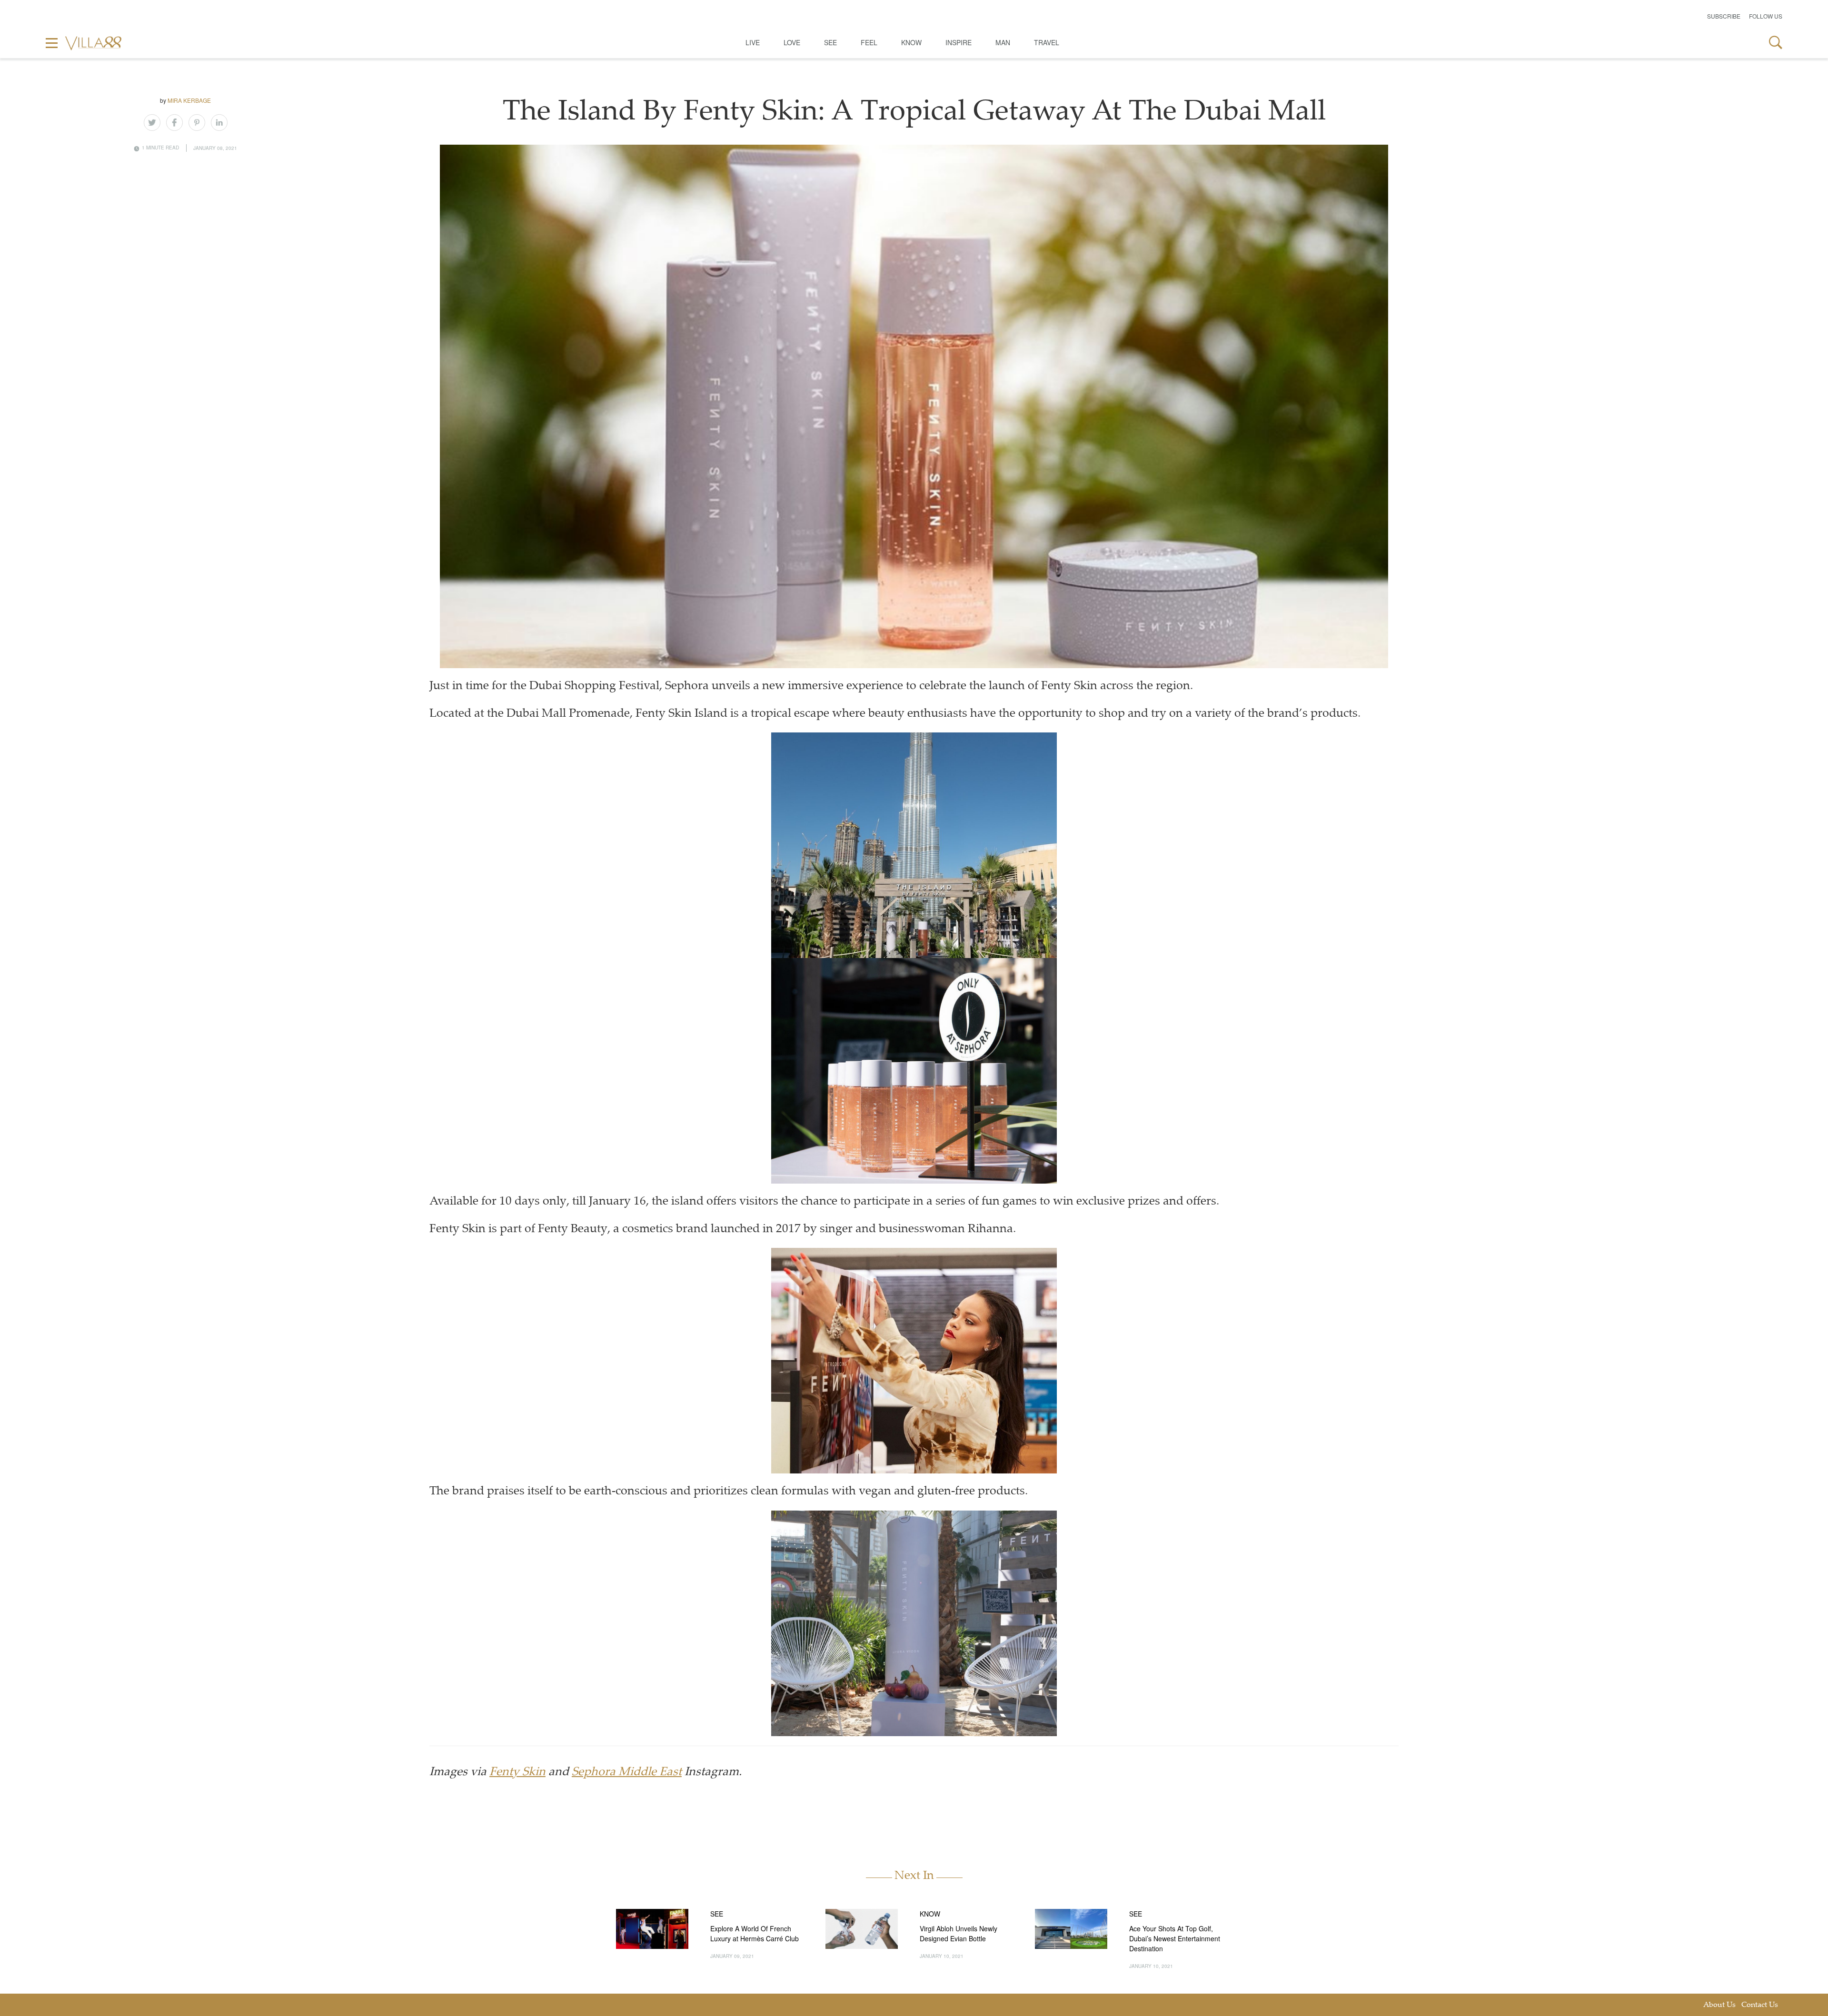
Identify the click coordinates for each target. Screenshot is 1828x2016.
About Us (1719, 2005)
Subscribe (1724, 16)
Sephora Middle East (627, 1773)
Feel (869, 42)
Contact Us (1760, 2005)
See (830, 42)
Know (911, 42)
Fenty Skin (517, 1773)
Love (792, 42)
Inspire (959, 42)
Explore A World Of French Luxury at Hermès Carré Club (755, 1933)
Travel (1047, 42)
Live (753, 42)
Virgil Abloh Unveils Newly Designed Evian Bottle (959, 1933)
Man (1003, 42)
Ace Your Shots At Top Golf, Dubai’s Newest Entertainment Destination (1175, 1938)
